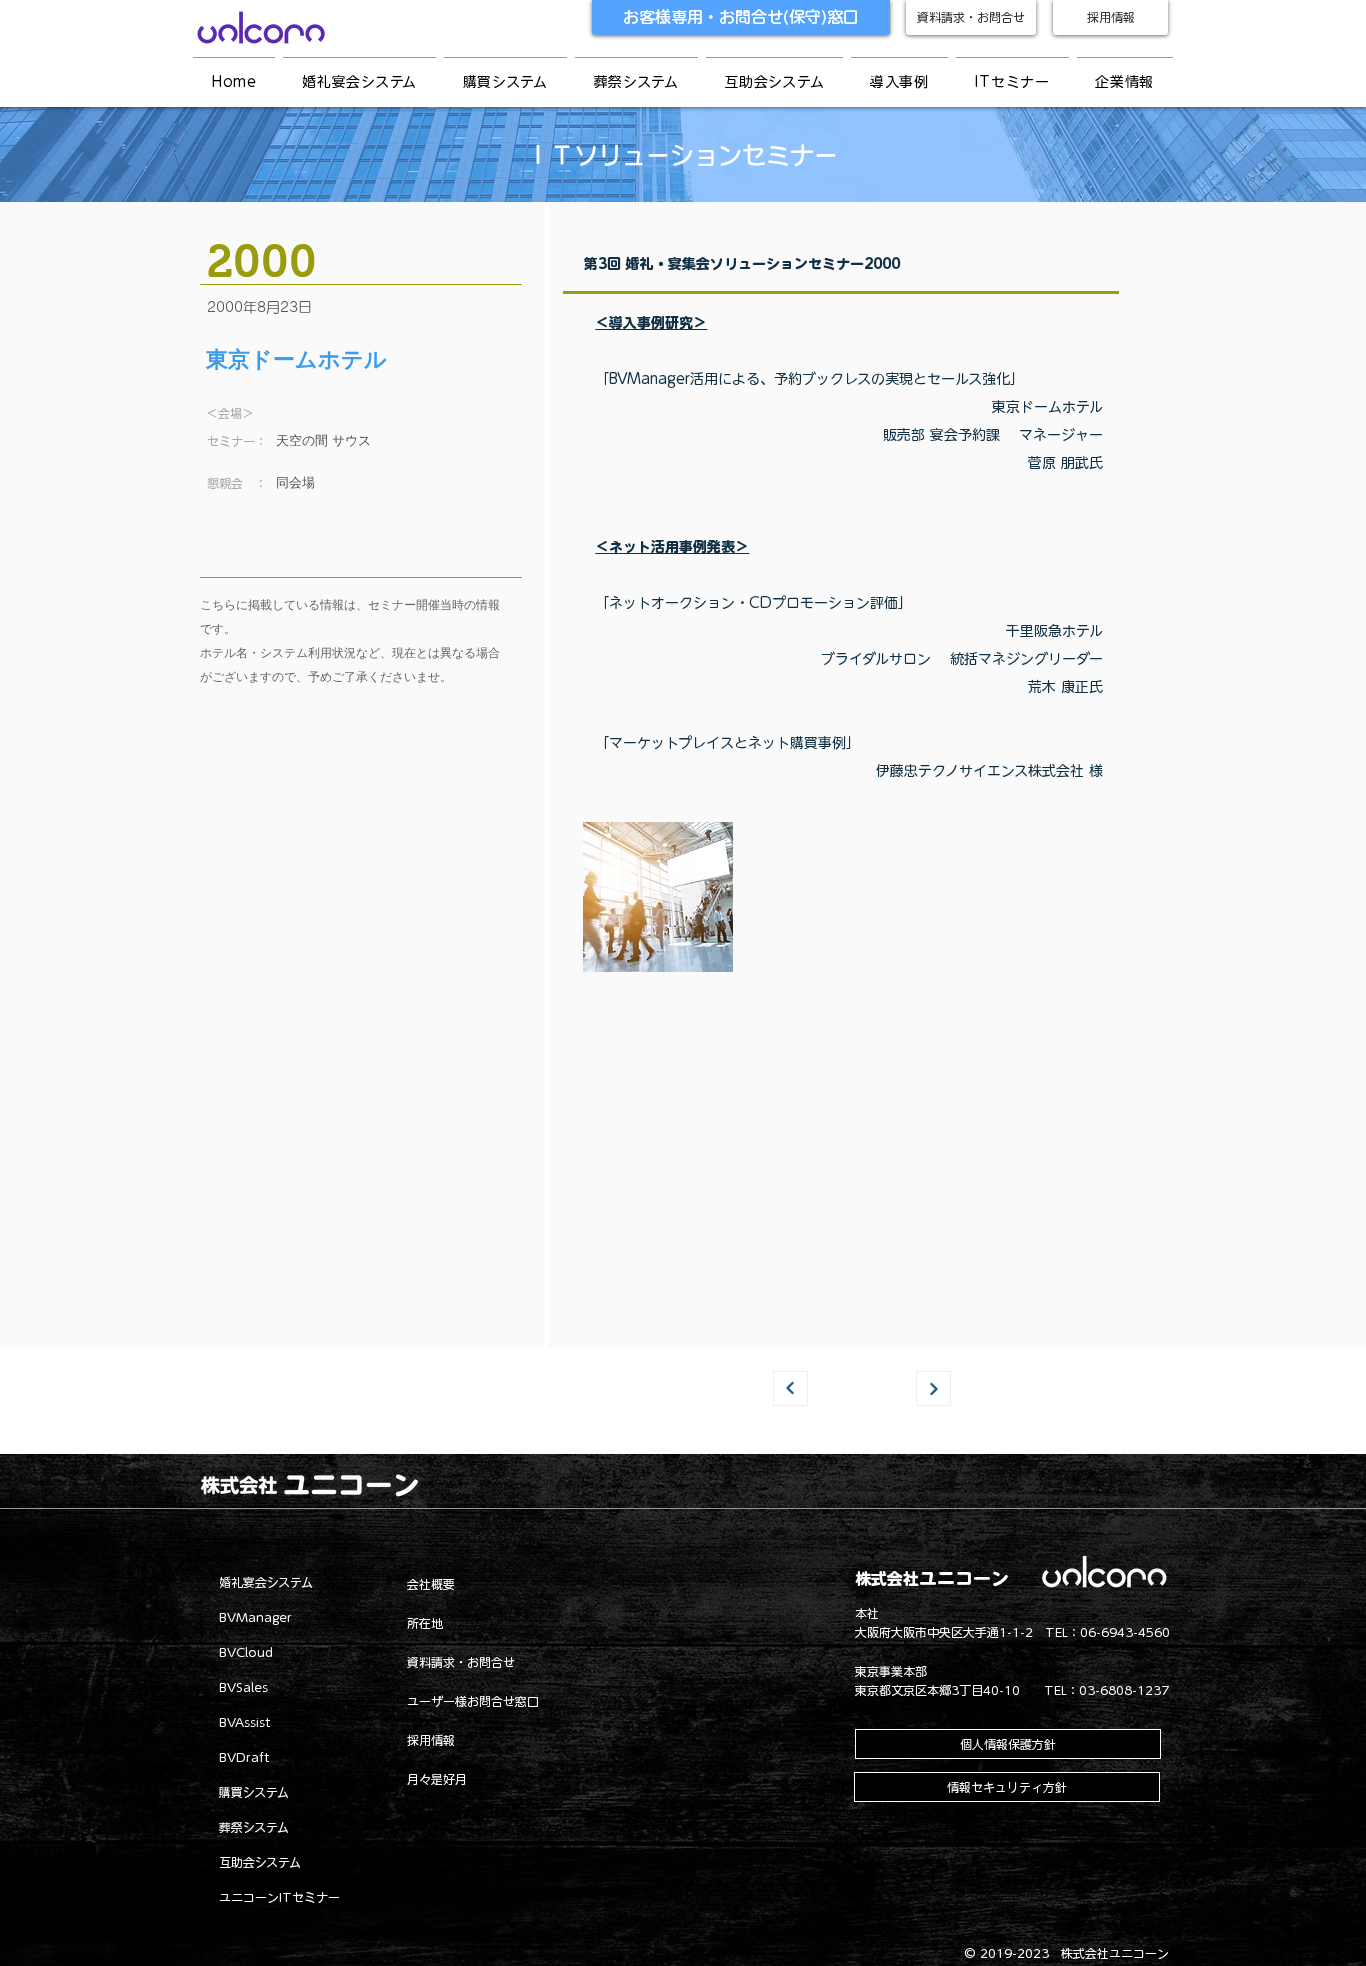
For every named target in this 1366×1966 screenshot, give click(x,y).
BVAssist (245, 1722)
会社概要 (431, 1584)
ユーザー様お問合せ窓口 (473, 1701)
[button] (899, 82)
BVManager (255, 1617)
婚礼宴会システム (266, 1582)
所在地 (425, 1623)
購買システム (254, 1792)
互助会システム (260, 1862)
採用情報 (431, 1740)
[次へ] (933, 1388)
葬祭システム (254, 1827)
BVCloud (246, 1652)
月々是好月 (437, 1779)
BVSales (243, 1687)
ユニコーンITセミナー (279, 1897)
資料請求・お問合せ (461, 1662)
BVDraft (244, 1757)
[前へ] (790, 1388)
